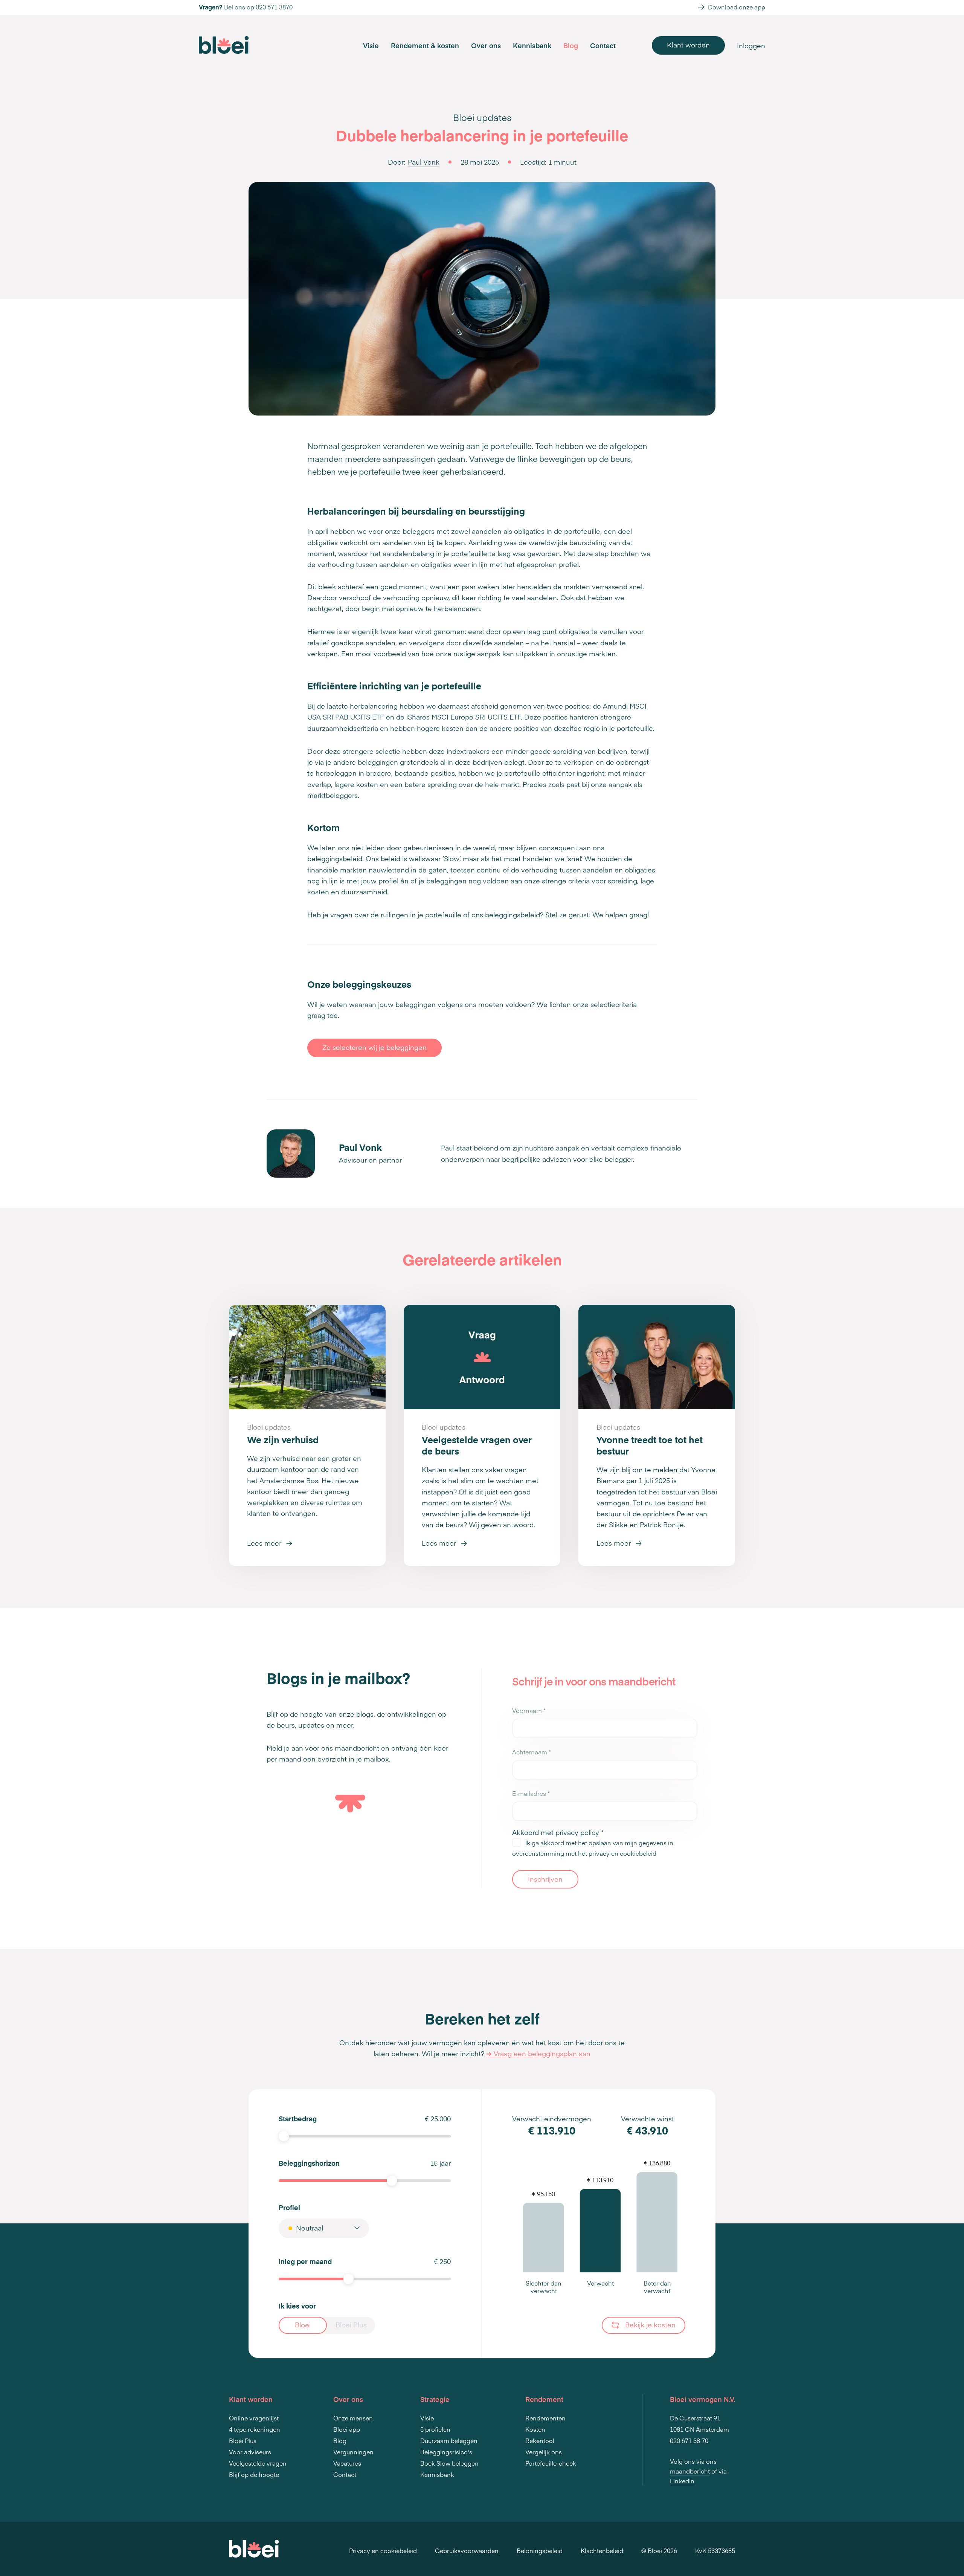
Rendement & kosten (425, 45)
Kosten (535, 2429)
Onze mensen (353, 2418)
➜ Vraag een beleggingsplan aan (538, 2053)
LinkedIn (682, 2481)
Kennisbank (532, 45)
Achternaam (532, 1752)
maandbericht (690, 2471)
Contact (603, 45)
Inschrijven (545, 1879)
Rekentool (540, 2440)
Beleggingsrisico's (446, 2452)
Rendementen (545, 2418)
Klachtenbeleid (602, 2550)
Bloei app (347, 2429)
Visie (371, 45)
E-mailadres (531, 1793)
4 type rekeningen (255, 2429)
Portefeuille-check (551, 2463)
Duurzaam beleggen (449, 2440)
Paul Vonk (424, 162)
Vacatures (347, 2463)
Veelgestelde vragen (258, 2463)
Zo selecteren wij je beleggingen (374, 1047)
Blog (571, 45)
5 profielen (435, 2429)
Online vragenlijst (254, 2418)
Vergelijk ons (544, 2452)
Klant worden (688, 45)
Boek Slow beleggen (449, 2463)
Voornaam (529, 1710)
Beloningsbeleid (540, 2550)
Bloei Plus (243, 2440)
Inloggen (751, 45)
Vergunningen (353, 2452)
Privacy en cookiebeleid (383, 2550)
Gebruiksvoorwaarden (467, 2550)
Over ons (486, 45)
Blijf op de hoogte (254, 2474)
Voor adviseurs (250, 2452)
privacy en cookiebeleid (622, 1853)
